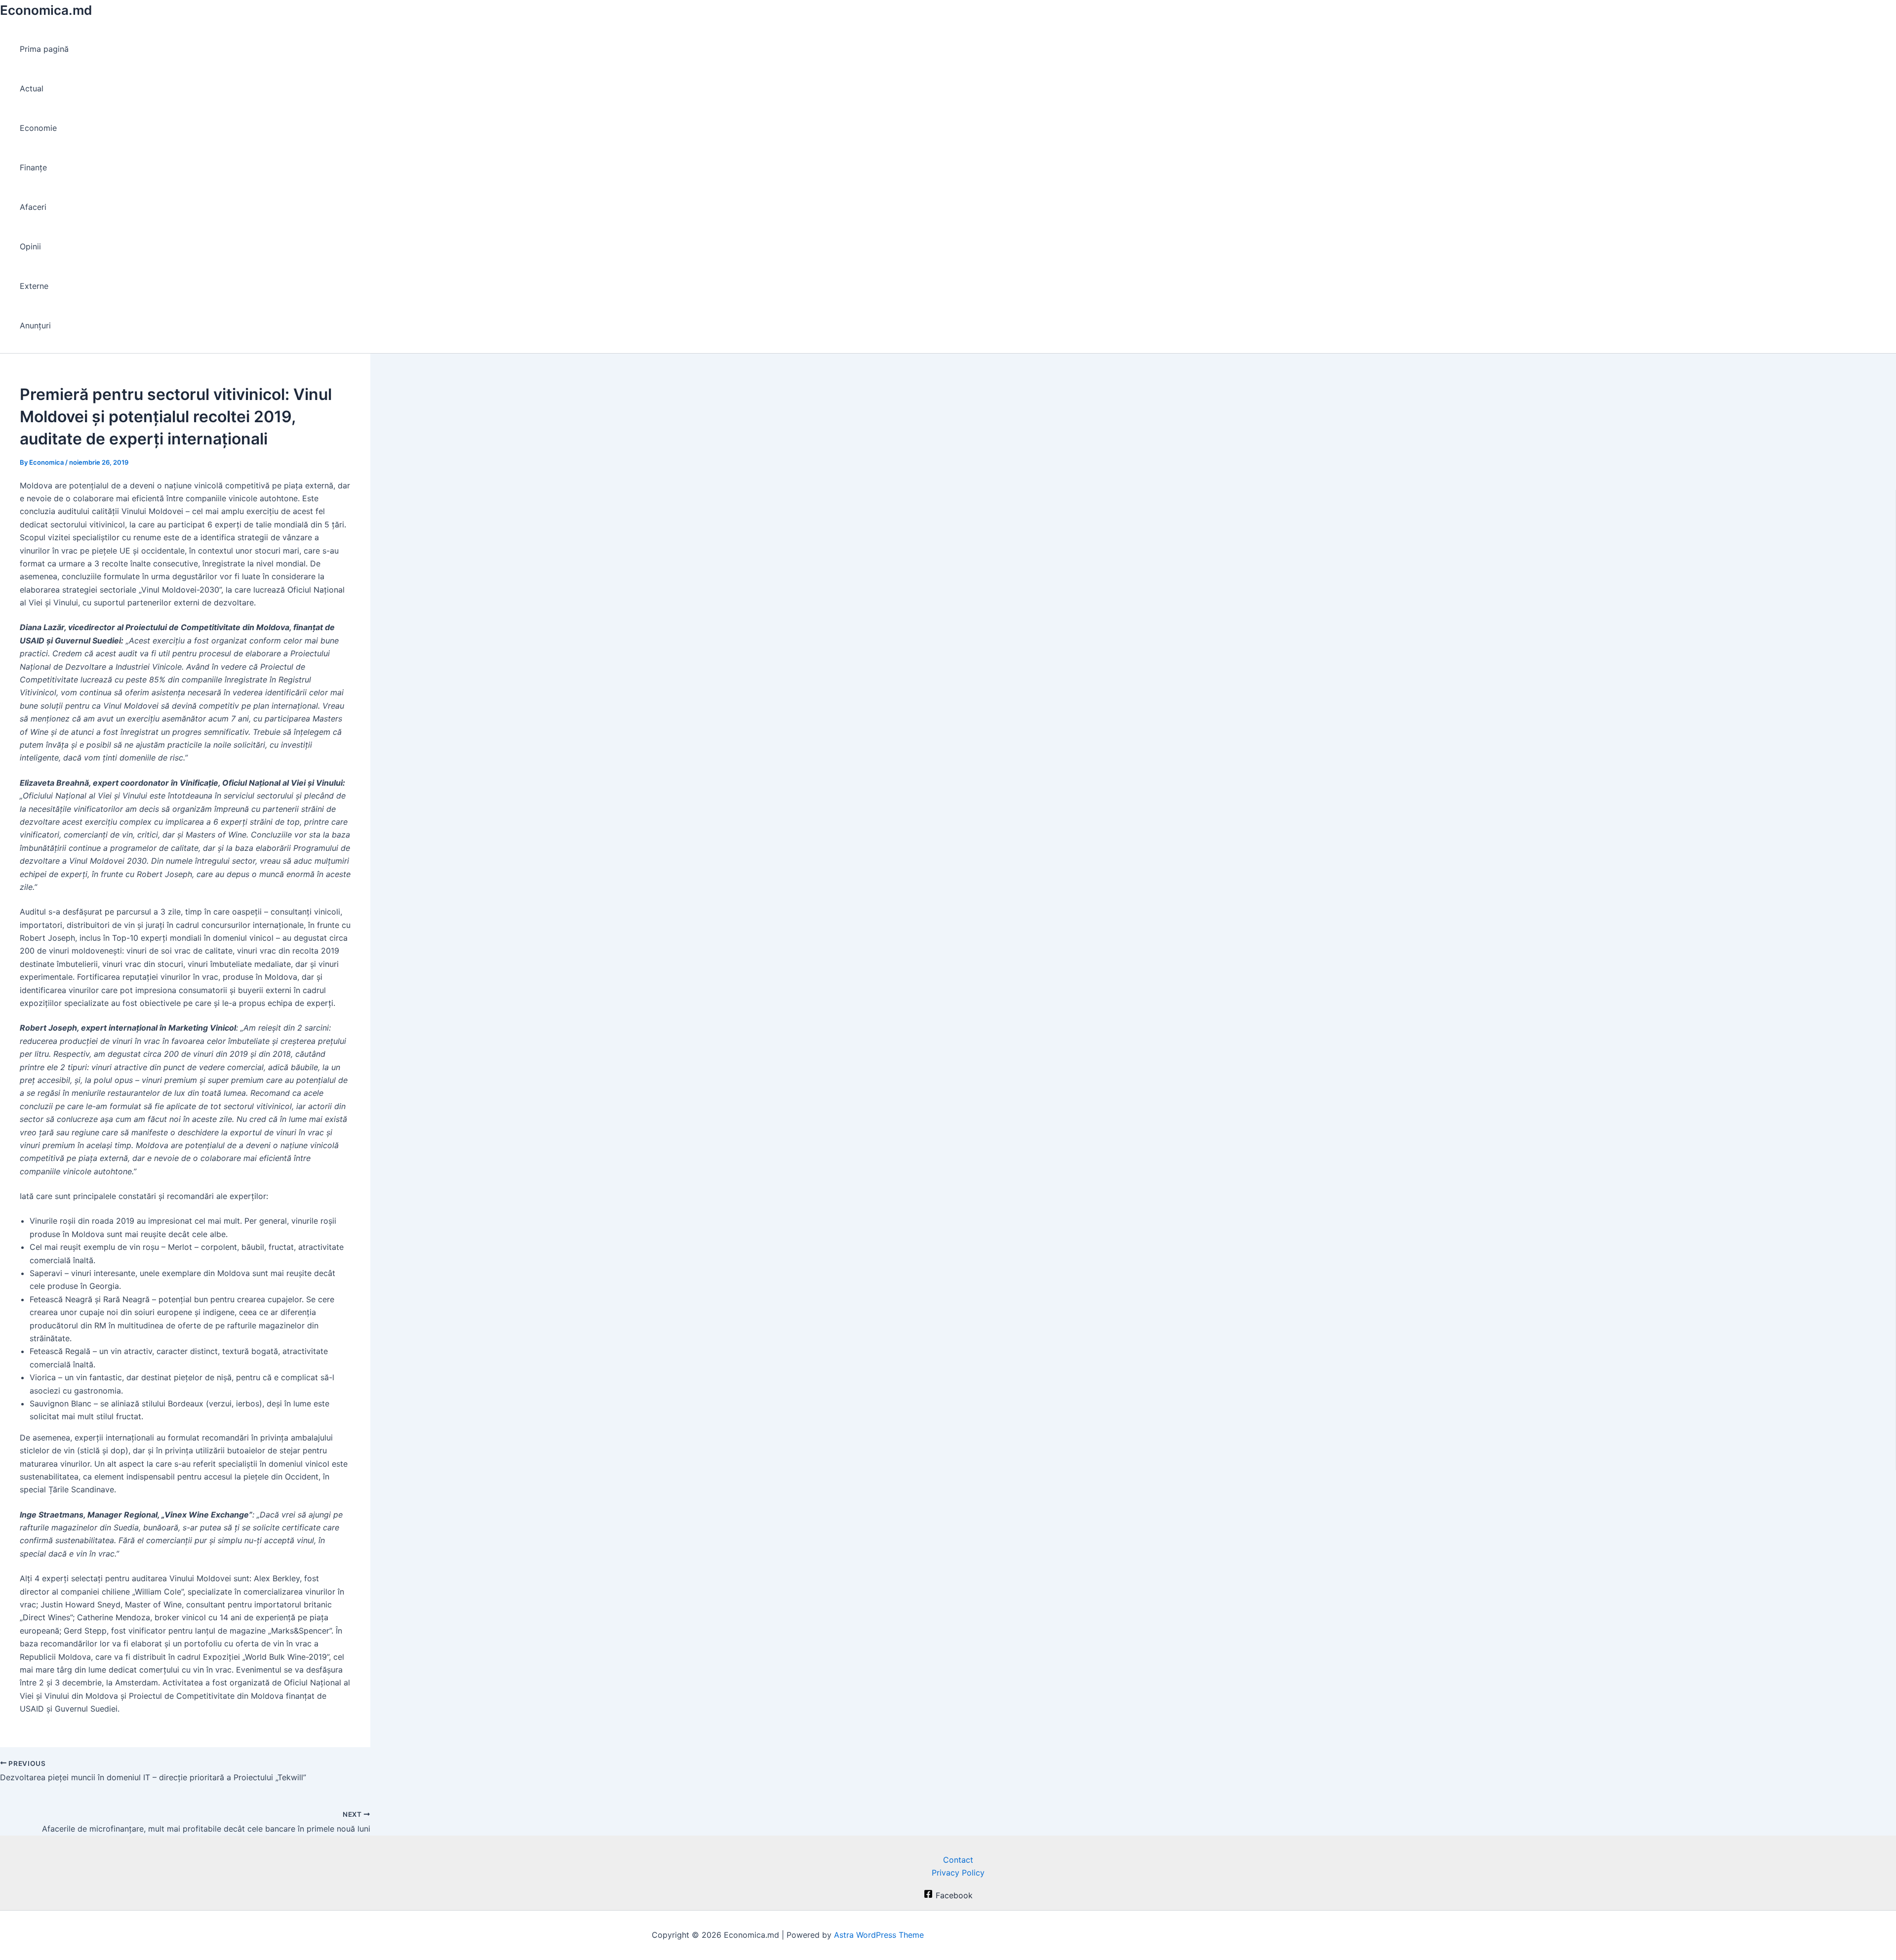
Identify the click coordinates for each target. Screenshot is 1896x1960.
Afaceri (33, 207)
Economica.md (46, 10)
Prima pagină (44, 49)
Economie (38, 128)
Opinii (30, 246)
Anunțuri (35, 325)
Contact (958, 1860)
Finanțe (33, 167)
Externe (34, 286)
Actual (32, 88)
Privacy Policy (958, 1873)
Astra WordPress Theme (879, 1935)
